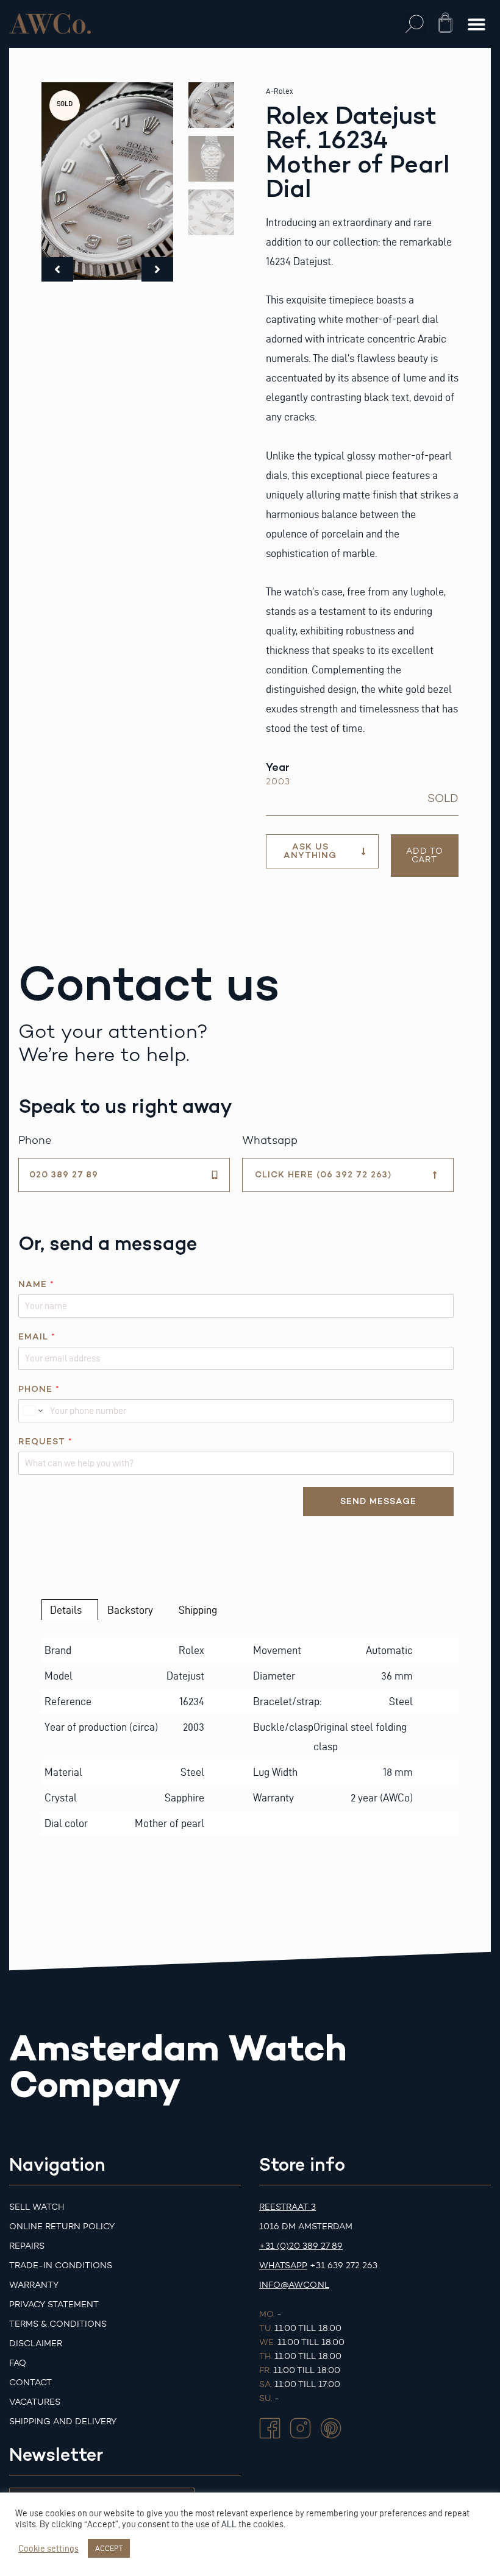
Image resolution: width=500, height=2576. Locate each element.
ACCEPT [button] (109, 2548)
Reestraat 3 (287, 2207)
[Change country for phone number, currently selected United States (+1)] (32, 1411)
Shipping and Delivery (63, 2422)
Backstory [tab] (130, 1610)
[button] (415, 24)
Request (45, 1442)
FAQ (18, 2363)
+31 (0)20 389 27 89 (301, 2246)
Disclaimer (36, 2344)
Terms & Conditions (58, 2324)
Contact (30, 2383)
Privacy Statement (54, 2305)
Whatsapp (283, 2266)
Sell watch (37, 2207)
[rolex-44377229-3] (107, 181)
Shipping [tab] (198, 1610)
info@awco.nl (294, 2285)
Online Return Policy (62, 2227)
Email (37, 1337)
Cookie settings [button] (48, 2549)
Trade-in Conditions (61, 2266)
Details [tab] (66, 1610)
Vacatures (35, 2402)
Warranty (34, 2285)
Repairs (27, 2246)
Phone (39, 1389)
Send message (378, 1501)
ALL (229, 2524)
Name (36, 1284)
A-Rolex (279, 91)
